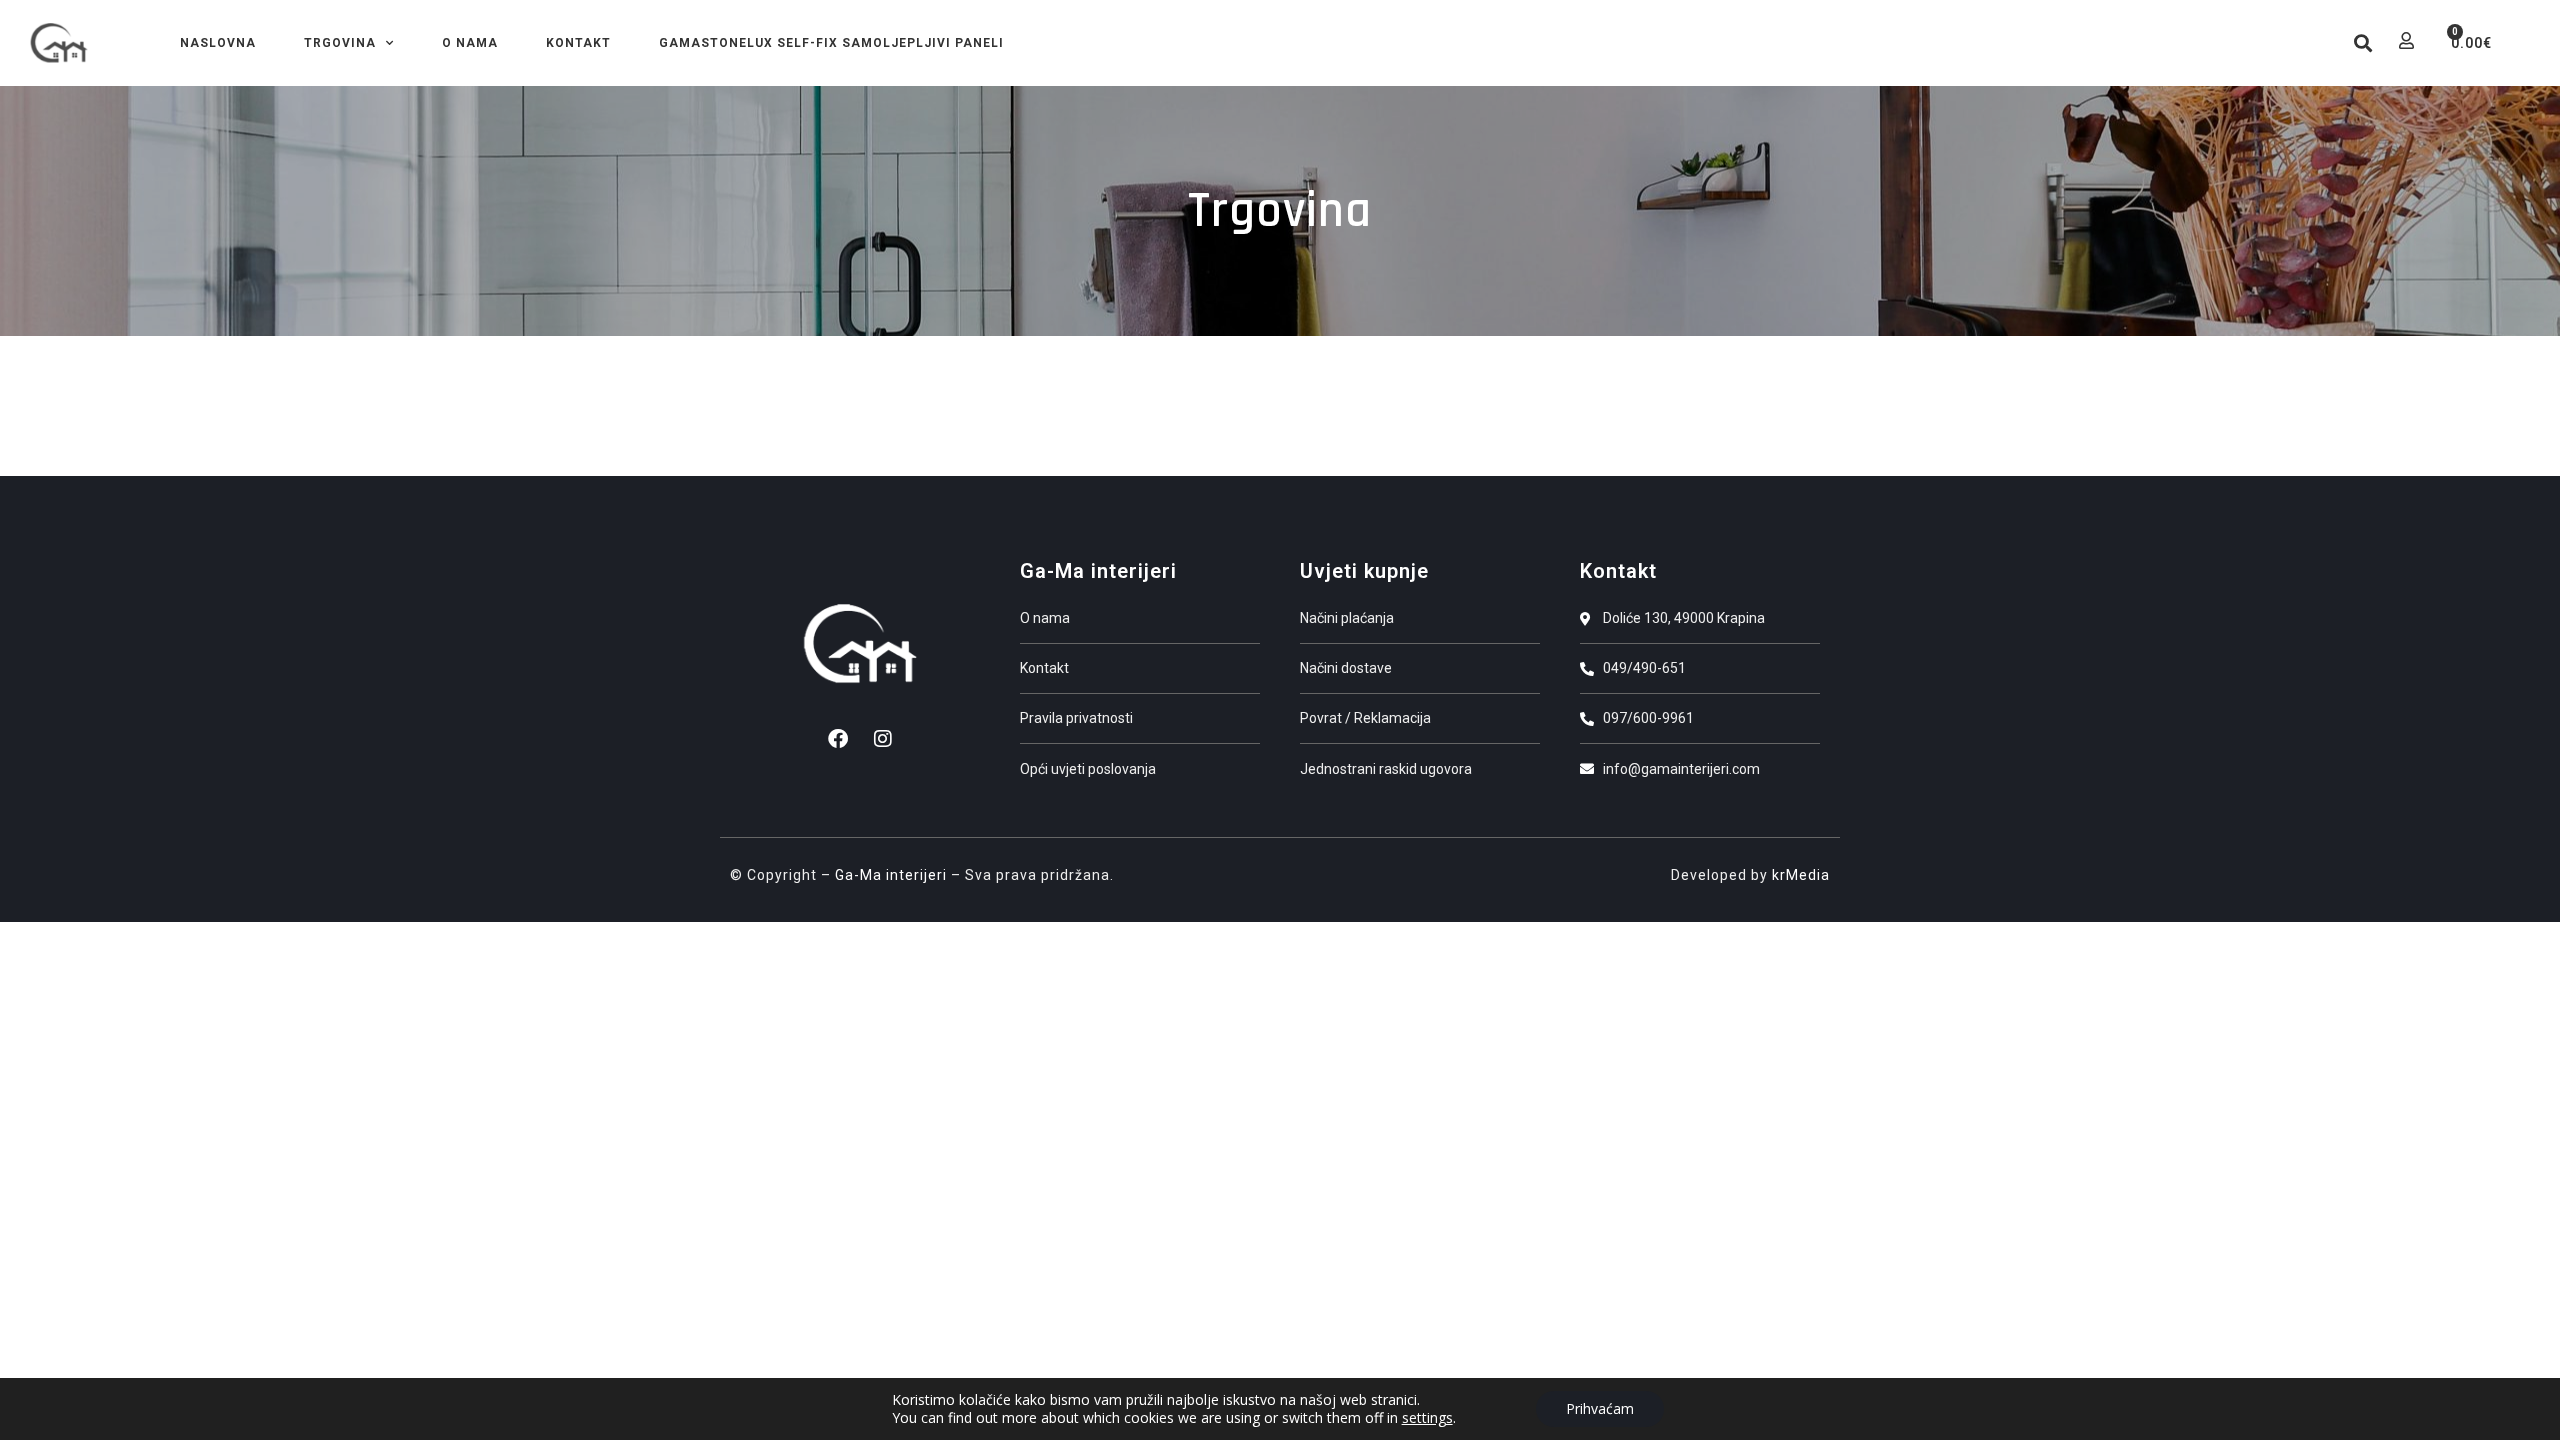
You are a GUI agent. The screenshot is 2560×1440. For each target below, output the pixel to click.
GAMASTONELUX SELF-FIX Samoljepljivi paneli (831, 43)
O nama (470, 43)
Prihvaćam (1600, 1408)
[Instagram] (883, 739)
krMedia (1801, 875)
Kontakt (578, 43)
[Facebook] (838, 739)
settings (1427, 1418)
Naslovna (218, 43)
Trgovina (340, 43)
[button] (2362, 43)
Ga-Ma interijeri (891, 875)
